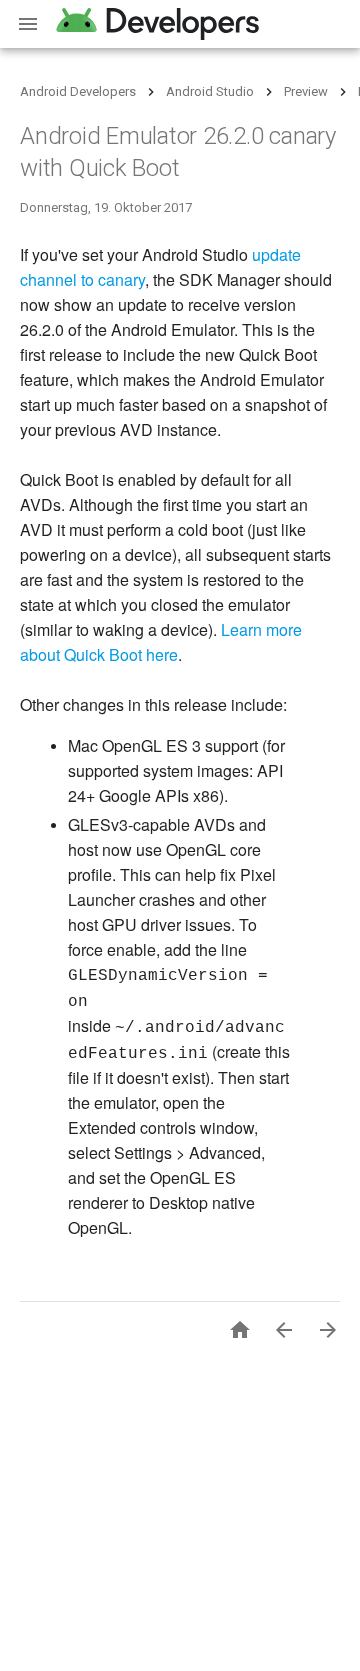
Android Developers (78, 91)
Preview (306, 91)
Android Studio (210, 91)
